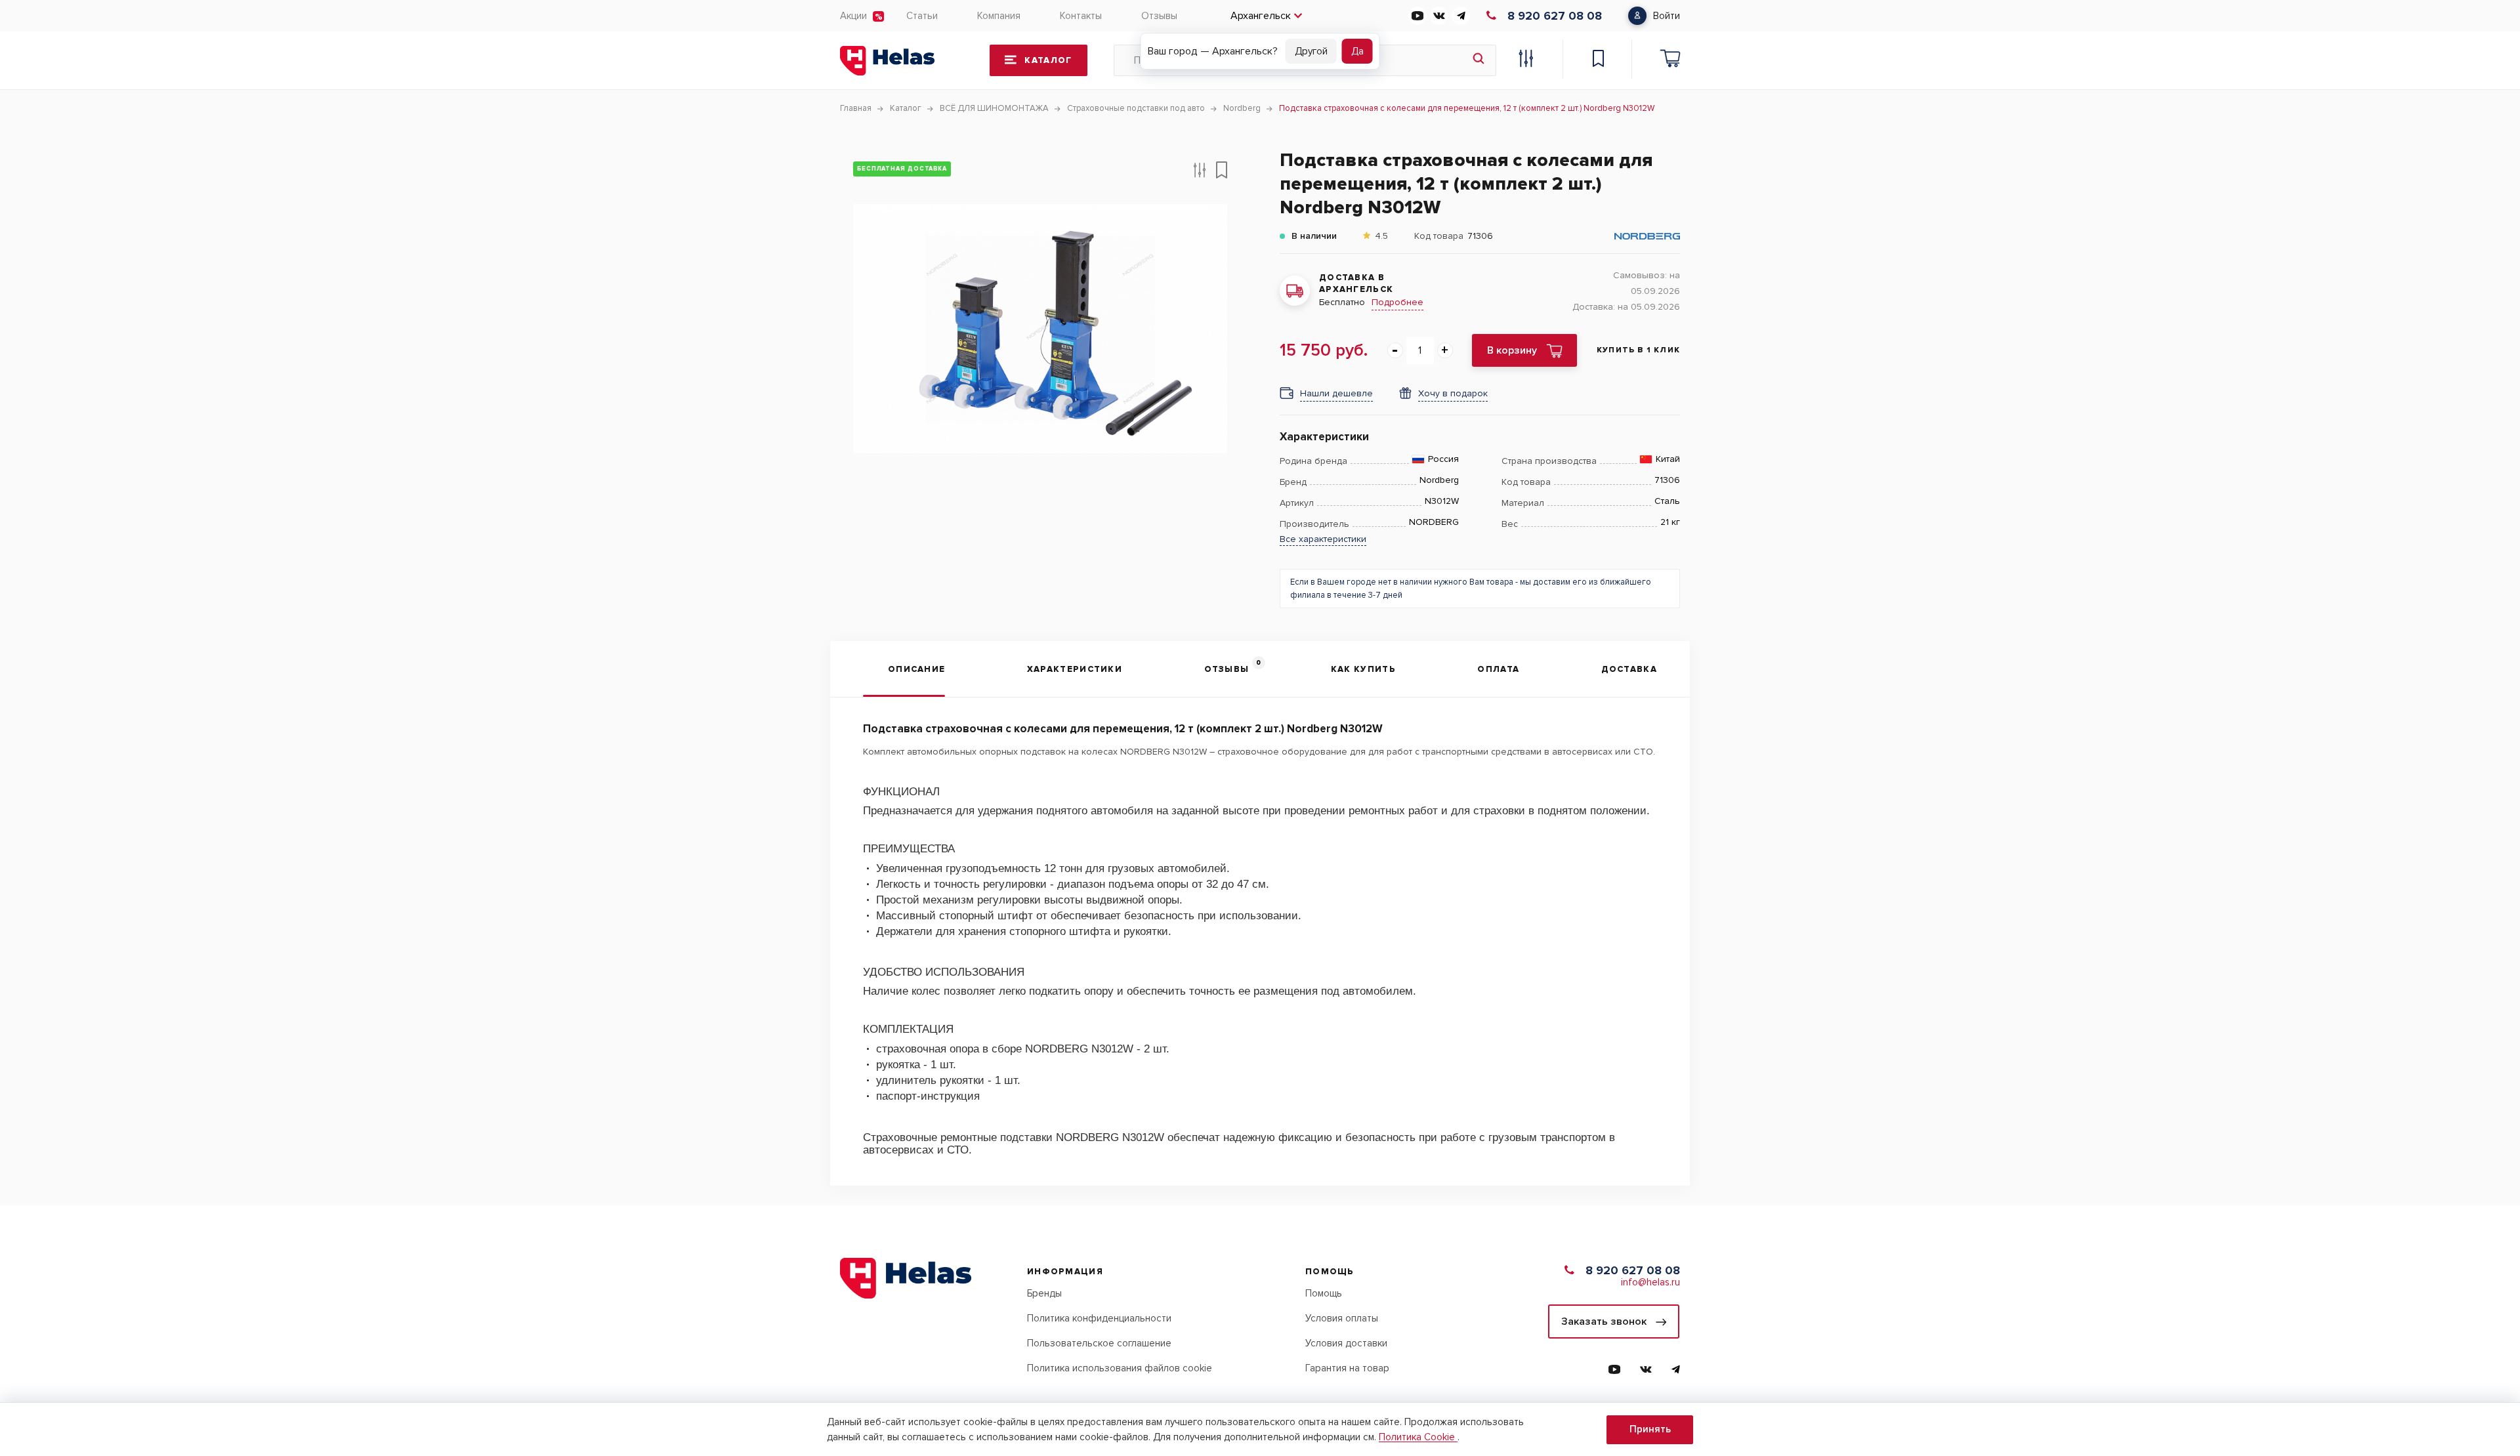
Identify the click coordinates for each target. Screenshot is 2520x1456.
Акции (853, 16)
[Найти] (1479, 60)
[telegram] (1461, 16)
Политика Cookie (1418, 1437)
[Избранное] (1598, 60)
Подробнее (1397, 302)
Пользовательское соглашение (1099, 1343)
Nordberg (1439, 480)
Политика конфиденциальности (1099, 1318)
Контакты (1081, 16)
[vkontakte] (1439, 16)
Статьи (922, 16)
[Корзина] (1670, 60)
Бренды (1044, 1293)
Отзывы (1159, 16)
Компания (999, 16)
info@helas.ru (1650, 1282)
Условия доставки (1346, 1343)
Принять (1650, 1429)
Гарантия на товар (1347, 1368)
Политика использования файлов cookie (1120, 1368)
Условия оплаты (1342, 1318)
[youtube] (1417, 16)
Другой (1311, 51)
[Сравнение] (1526, 60)
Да (1357, 51)
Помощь (1324, 1293)
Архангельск (1261, 16)
